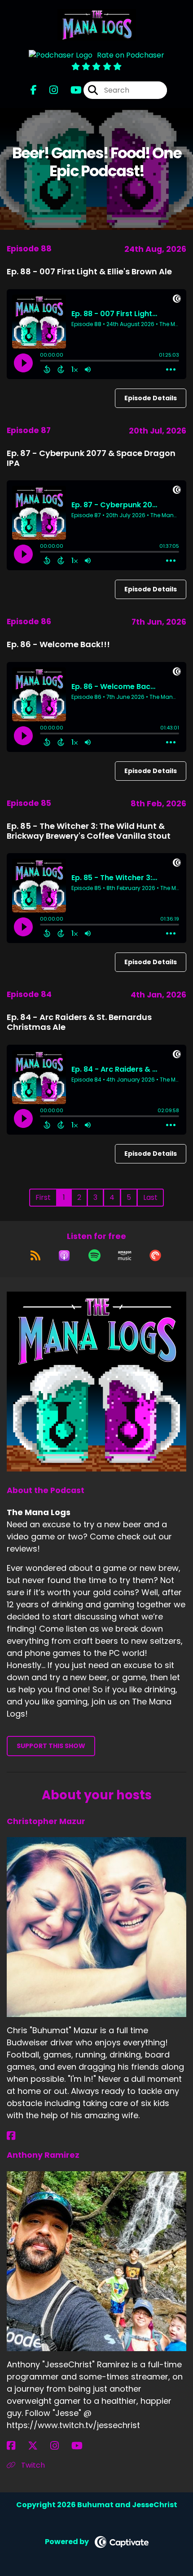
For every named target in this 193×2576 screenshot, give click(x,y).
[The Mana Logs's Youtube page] (71, 90)
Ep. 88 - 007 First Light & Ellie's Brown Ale (89, 271)
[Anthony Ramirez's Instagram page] (60, 2446)
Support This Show (51, 1746)
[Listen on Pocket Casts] (155, 1256)
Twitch (32, 2465)
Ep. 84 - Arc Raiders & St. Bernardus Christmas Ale (79, 1022)
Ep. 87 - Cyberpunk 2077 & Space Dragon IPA (91, 458)
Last (150, 1197)
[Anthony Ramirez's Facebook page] (16, 2446)
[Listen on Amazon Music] (125, 1256)
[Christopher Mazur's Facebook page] (16, 2136)
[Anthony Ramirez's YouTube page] (82, 2446)
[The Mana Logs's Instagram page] (48, 90)
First (43, 1197)
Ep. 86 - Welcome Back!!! (58, 644)
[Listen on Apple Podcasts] (64, 1256)
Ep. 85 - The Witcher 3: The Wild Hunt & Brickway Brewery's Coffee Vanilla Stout (89, 831)
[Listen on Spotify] (94, 1256)
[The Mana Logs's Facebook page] (34, 90)
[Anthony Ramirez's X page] (38, 2446)
